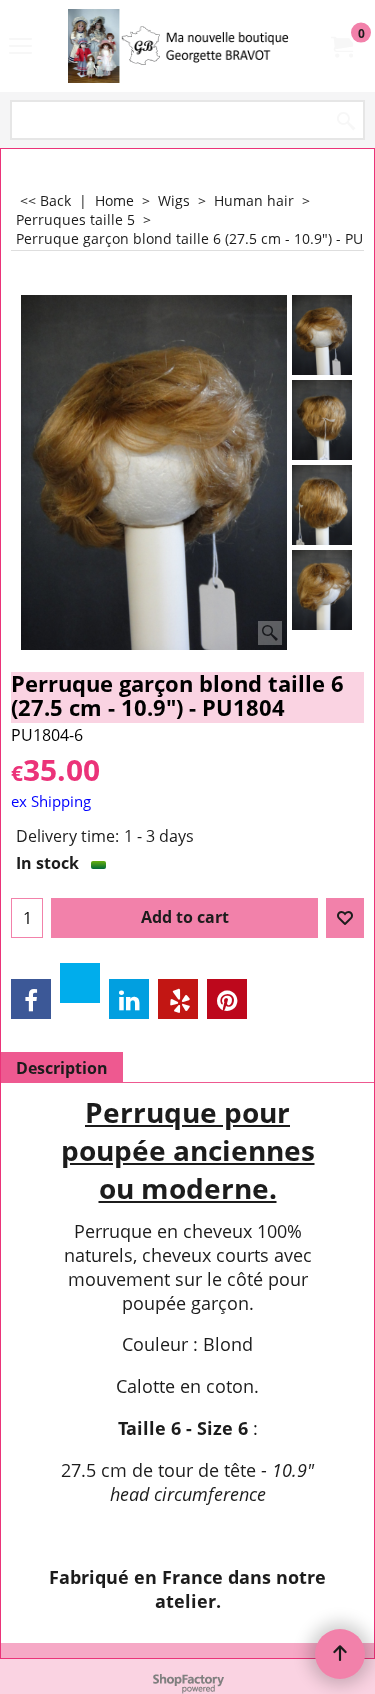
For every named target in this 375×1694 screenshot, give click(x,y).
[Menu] (20, 48)
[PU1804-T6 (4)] (322, 590)
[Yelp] (178, 999)
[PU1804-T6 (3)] (322, 505)
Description (62, 1068)
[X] (80, 983)
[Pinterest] (227, 999)
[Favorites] (345, 918)
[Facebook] (31, 999)
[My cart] (341, 46)
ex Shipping (51, 801)
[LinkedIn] (129, 999)
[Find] (346, 121)
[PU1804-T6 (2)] (322, 420)
